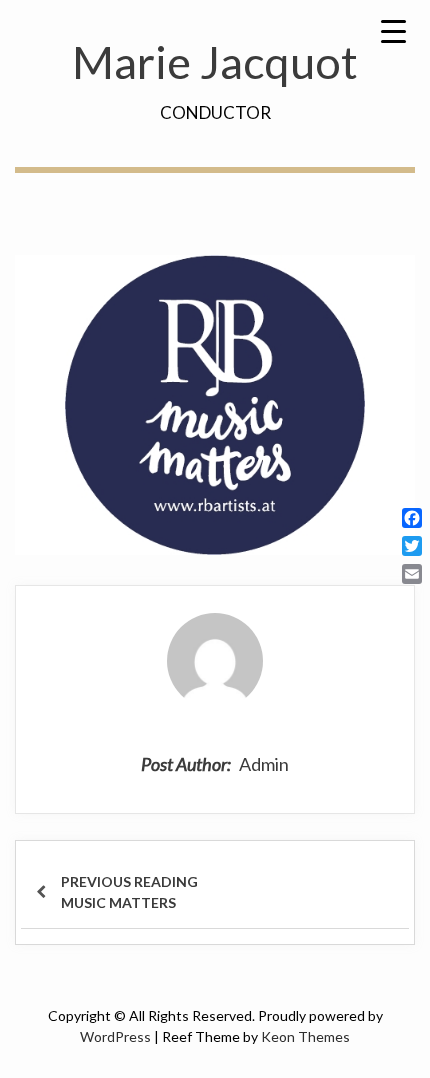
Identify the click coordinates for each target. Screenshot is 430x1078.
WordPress (115, 1036)
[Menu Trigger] (394, 30)
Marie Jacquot (215, 62)
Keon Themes (305, 1036)
